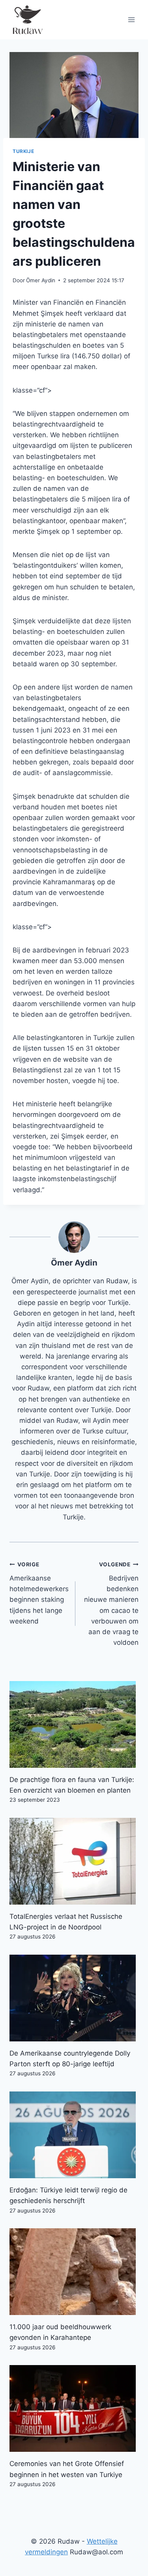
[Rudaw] (27, 20)
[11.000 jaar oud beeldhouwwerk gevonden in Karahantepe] (74, 2272)
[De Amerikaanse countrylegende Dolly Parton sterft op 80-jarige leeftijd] (74, 1998)
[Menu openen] (131, 20)
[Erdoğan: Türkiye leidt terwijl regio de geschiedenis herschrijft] (74, 2135)
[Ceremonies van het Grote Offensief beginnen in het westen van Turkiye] (74, 2408)
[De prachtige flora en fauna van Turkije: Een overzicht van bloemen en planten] (74, 1724)
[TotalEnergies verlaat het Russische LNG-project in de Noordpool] (74, 1861)
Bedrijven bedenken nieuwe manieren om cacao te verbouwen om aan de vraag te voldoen (111, 1604)
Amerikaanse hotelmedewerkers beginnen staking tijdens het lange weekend (39, 1593)
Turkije (23, 151)
